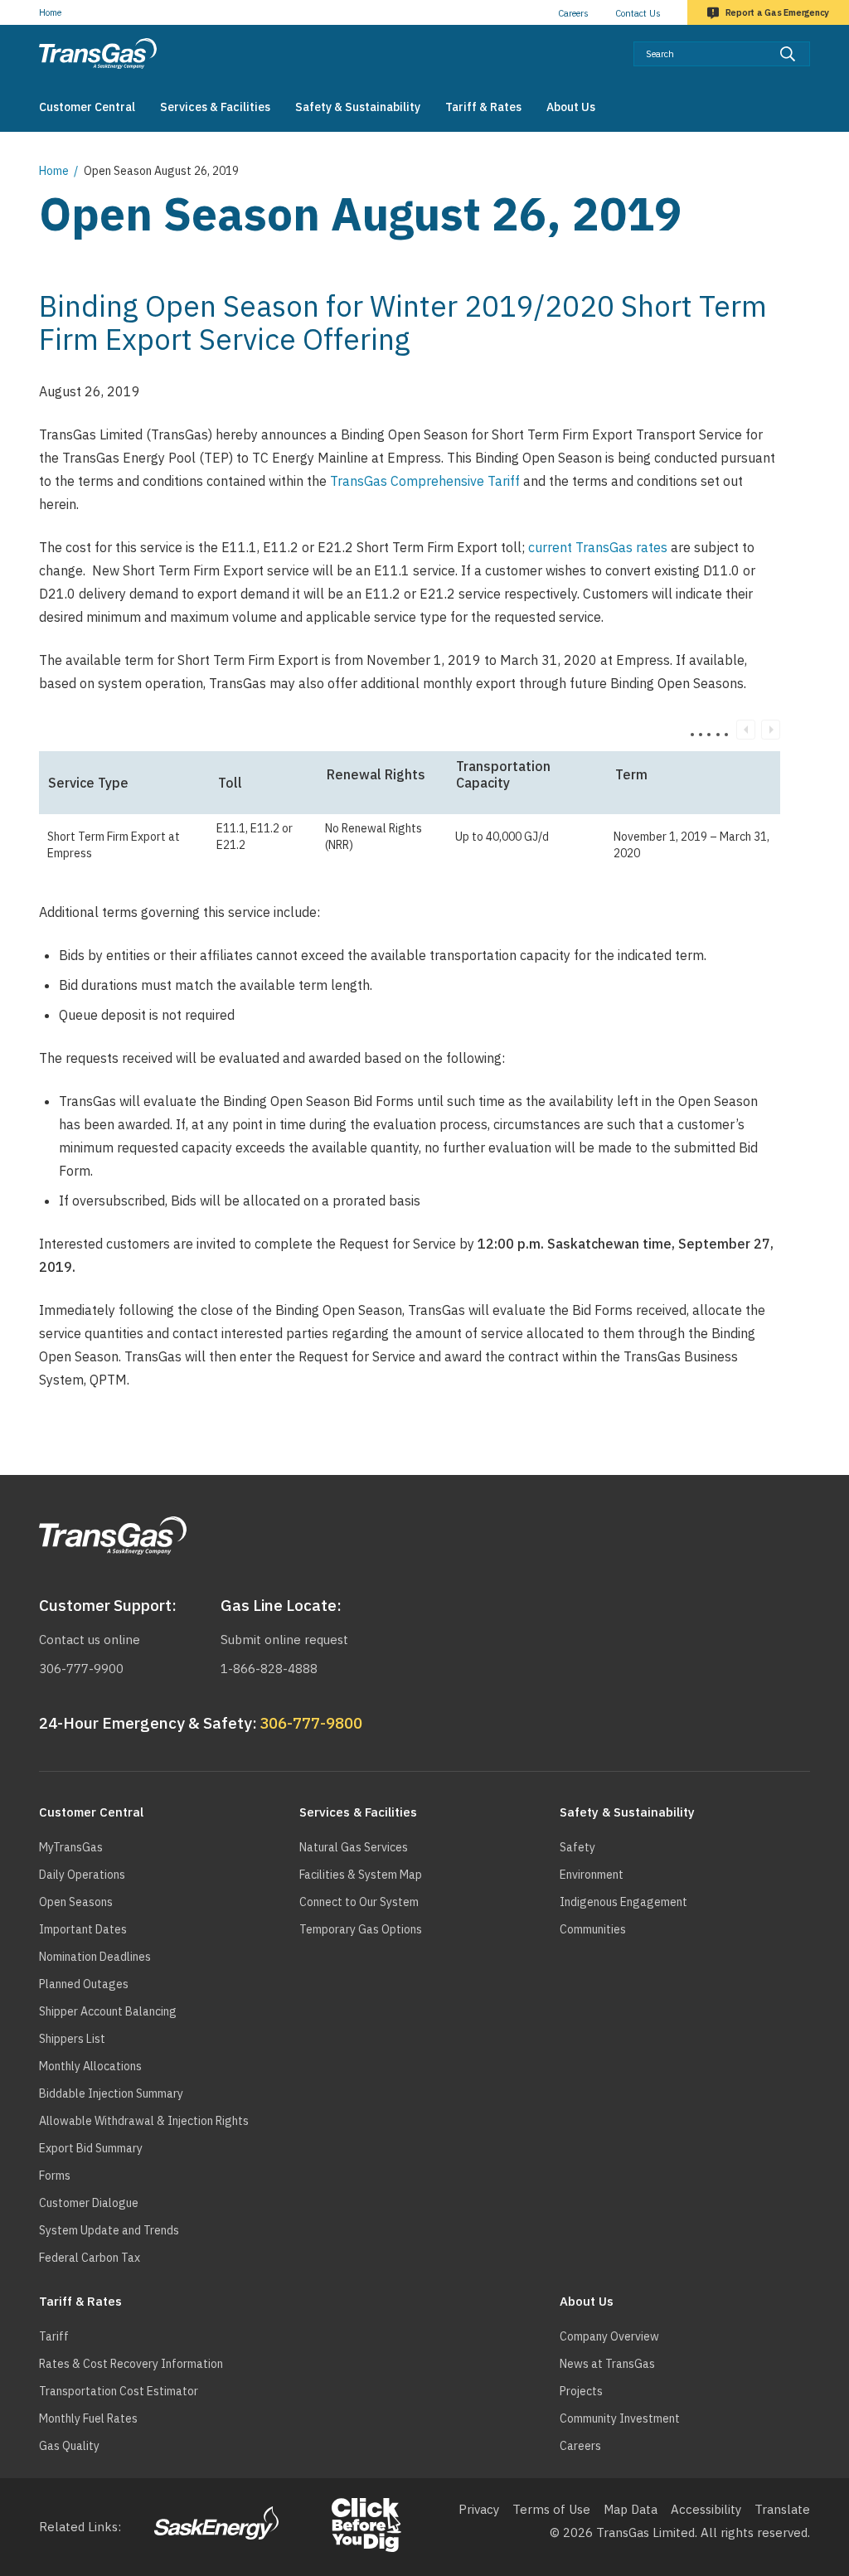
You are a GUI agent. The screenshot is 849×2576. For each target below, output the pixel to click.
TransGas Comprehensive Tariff (427, 481)
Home (50, 12)
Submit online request (284, 1640)
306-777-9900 (81, 1669)
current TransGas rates (598, 547)
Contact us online (90, 1640)
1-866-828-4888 (269, 1669)
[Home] (98, 53)
